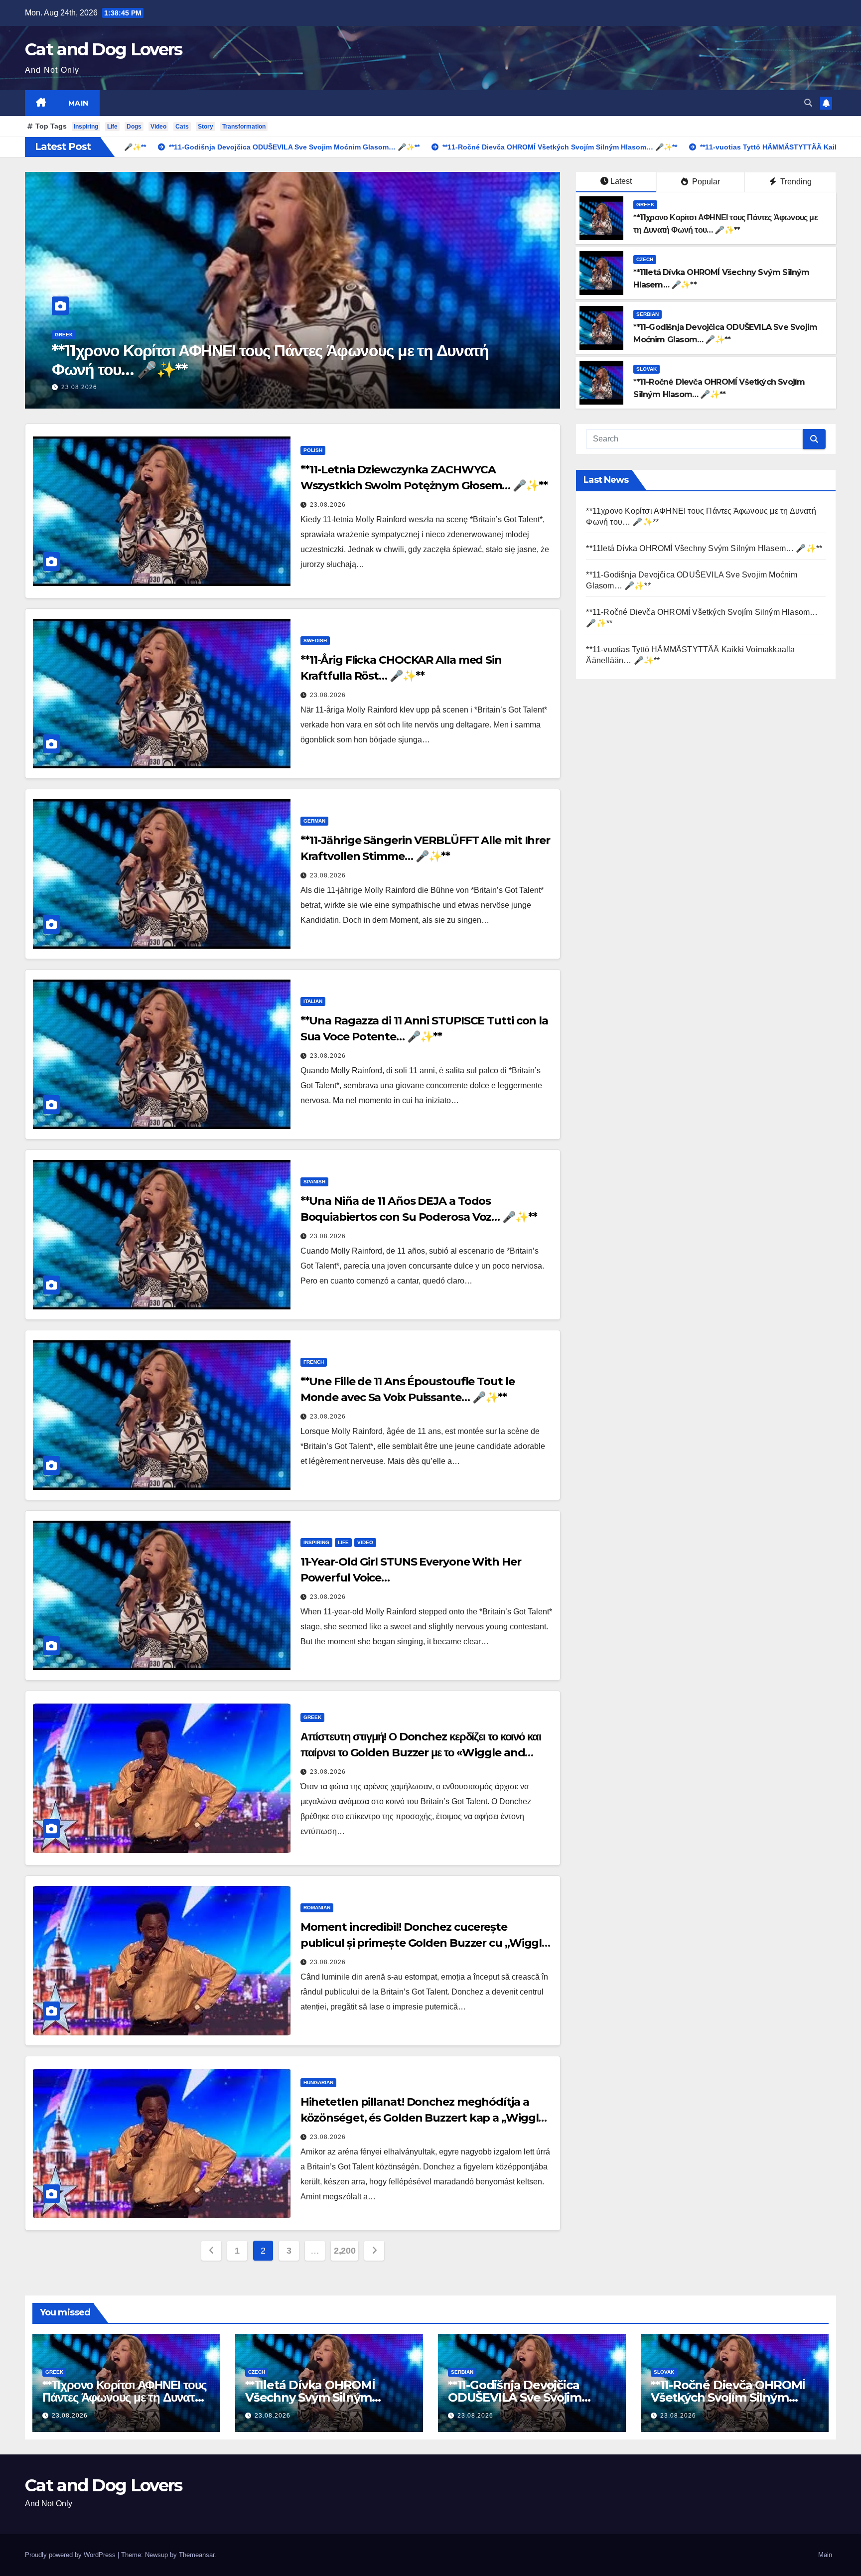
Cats (182, 127)
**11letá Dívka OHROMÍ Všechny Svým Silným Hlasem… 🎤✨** (704, 548)
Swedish (315, 641)
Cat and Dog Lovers (103, 49)
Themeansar (197, 2555)
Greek (645, 205)
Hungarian (318, 2082)
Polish (313, 450)
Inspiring (86, 127)
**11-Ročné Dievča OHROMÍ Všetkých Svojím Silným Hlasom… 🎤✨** (728, 2397)
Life (112, 127)
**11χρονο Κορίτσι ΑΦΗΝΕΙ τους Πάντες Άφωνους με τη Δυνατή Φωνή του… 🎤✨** (124, 2397)
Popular (705, 182)
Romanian (317, 1908)
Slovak (646, 369)
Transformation (244, 127)
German (314, 821)
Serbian (119, 335)
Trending (795, 182)
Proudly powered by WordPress (71, 2555)
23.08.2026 (132, 387)
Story (206, 127)
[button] (808, 103)
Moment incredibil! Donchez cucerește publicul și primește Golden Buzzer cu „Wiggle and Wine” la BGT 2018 (425, 1943)
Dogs (134, 127)
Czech (645, 259)
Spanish (314, 1182)
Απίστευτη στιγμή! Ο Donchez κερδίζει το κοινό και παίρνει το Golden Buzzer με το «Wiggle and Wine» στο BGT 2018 (421, 1753)
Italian (313, 1001)
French (314, 1362)
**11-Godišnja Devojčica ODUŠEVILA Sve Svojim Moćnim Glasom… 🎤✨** (315, 360)
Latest (621, 181)
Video (158, 127)
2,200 (345, 2251)
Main (78, 103)
